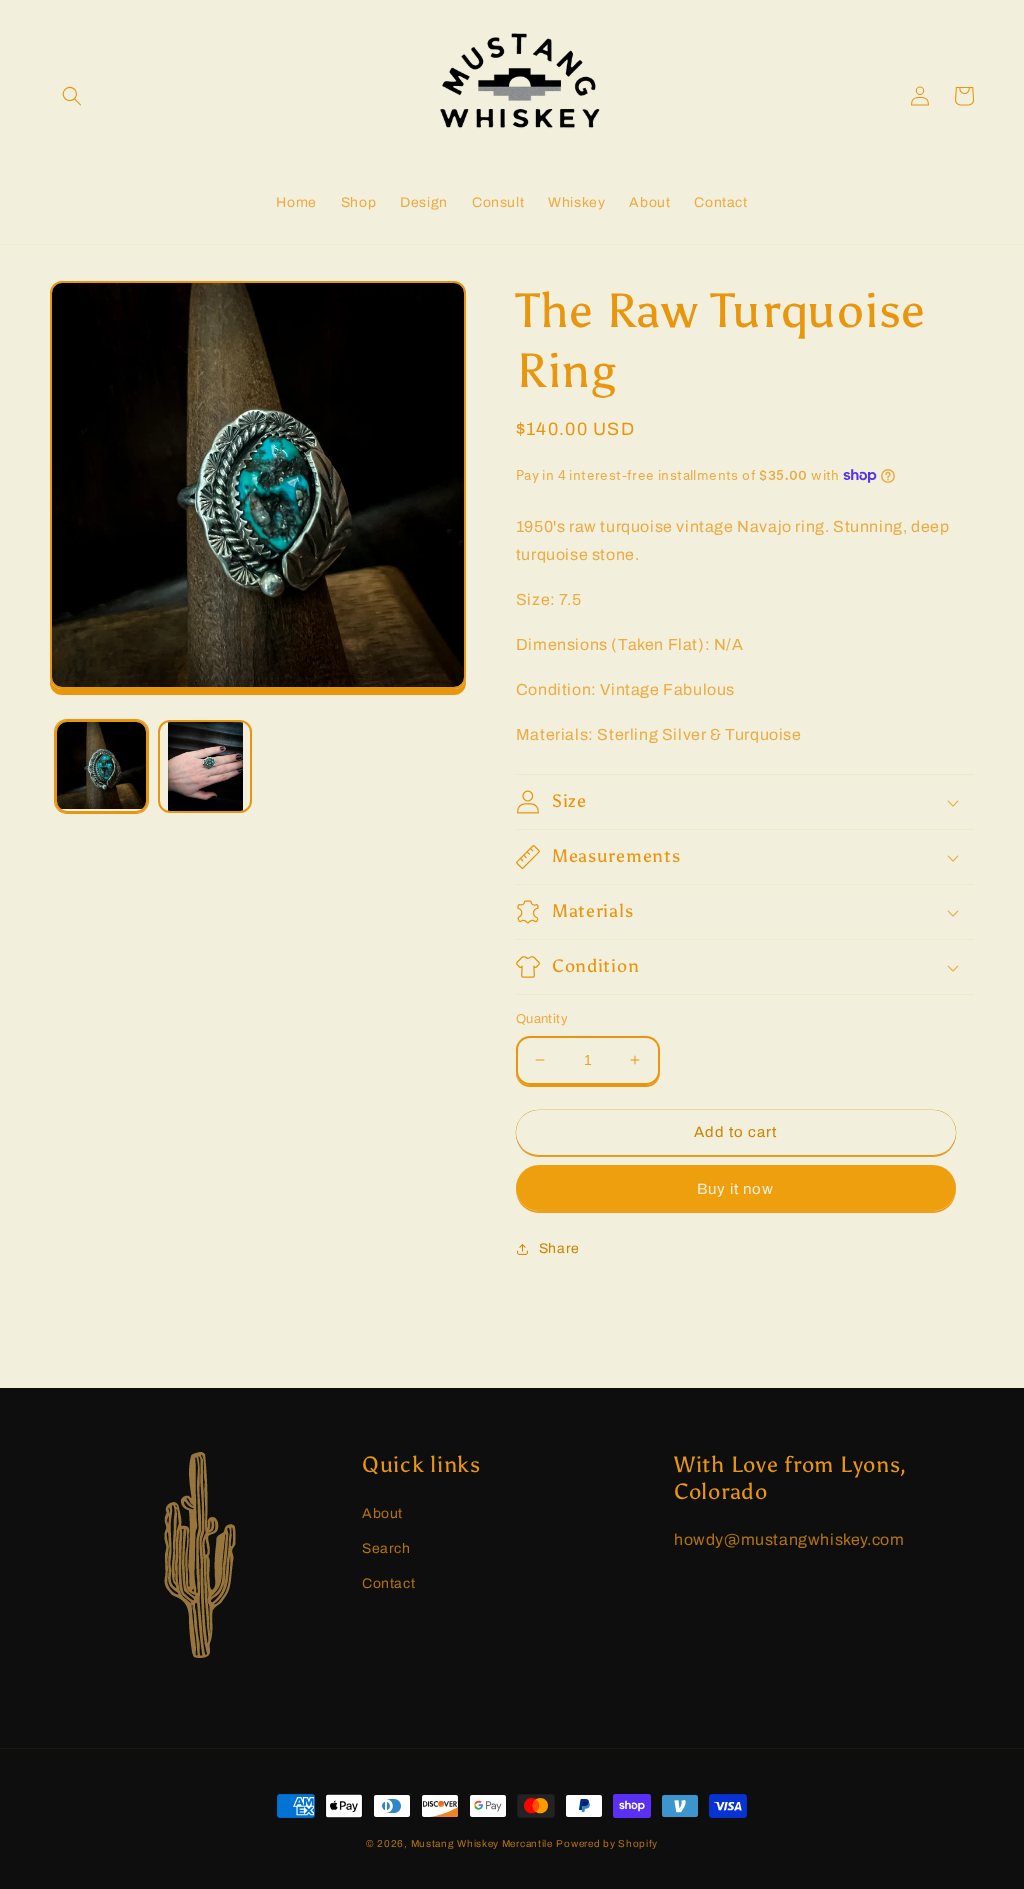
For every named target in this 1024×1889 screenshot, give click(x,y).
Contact (388, 1583)
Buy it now (735, 1189)
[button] (72, 96)
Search (386, 1548)
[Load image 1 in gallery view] (101, 766)
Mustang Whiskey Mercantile (482, 1843)
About (382, 1513)
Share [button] (559, 1248)
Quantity (542, 1019)
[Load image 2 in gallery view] (204, 766)
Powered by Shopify (607, 1843)
